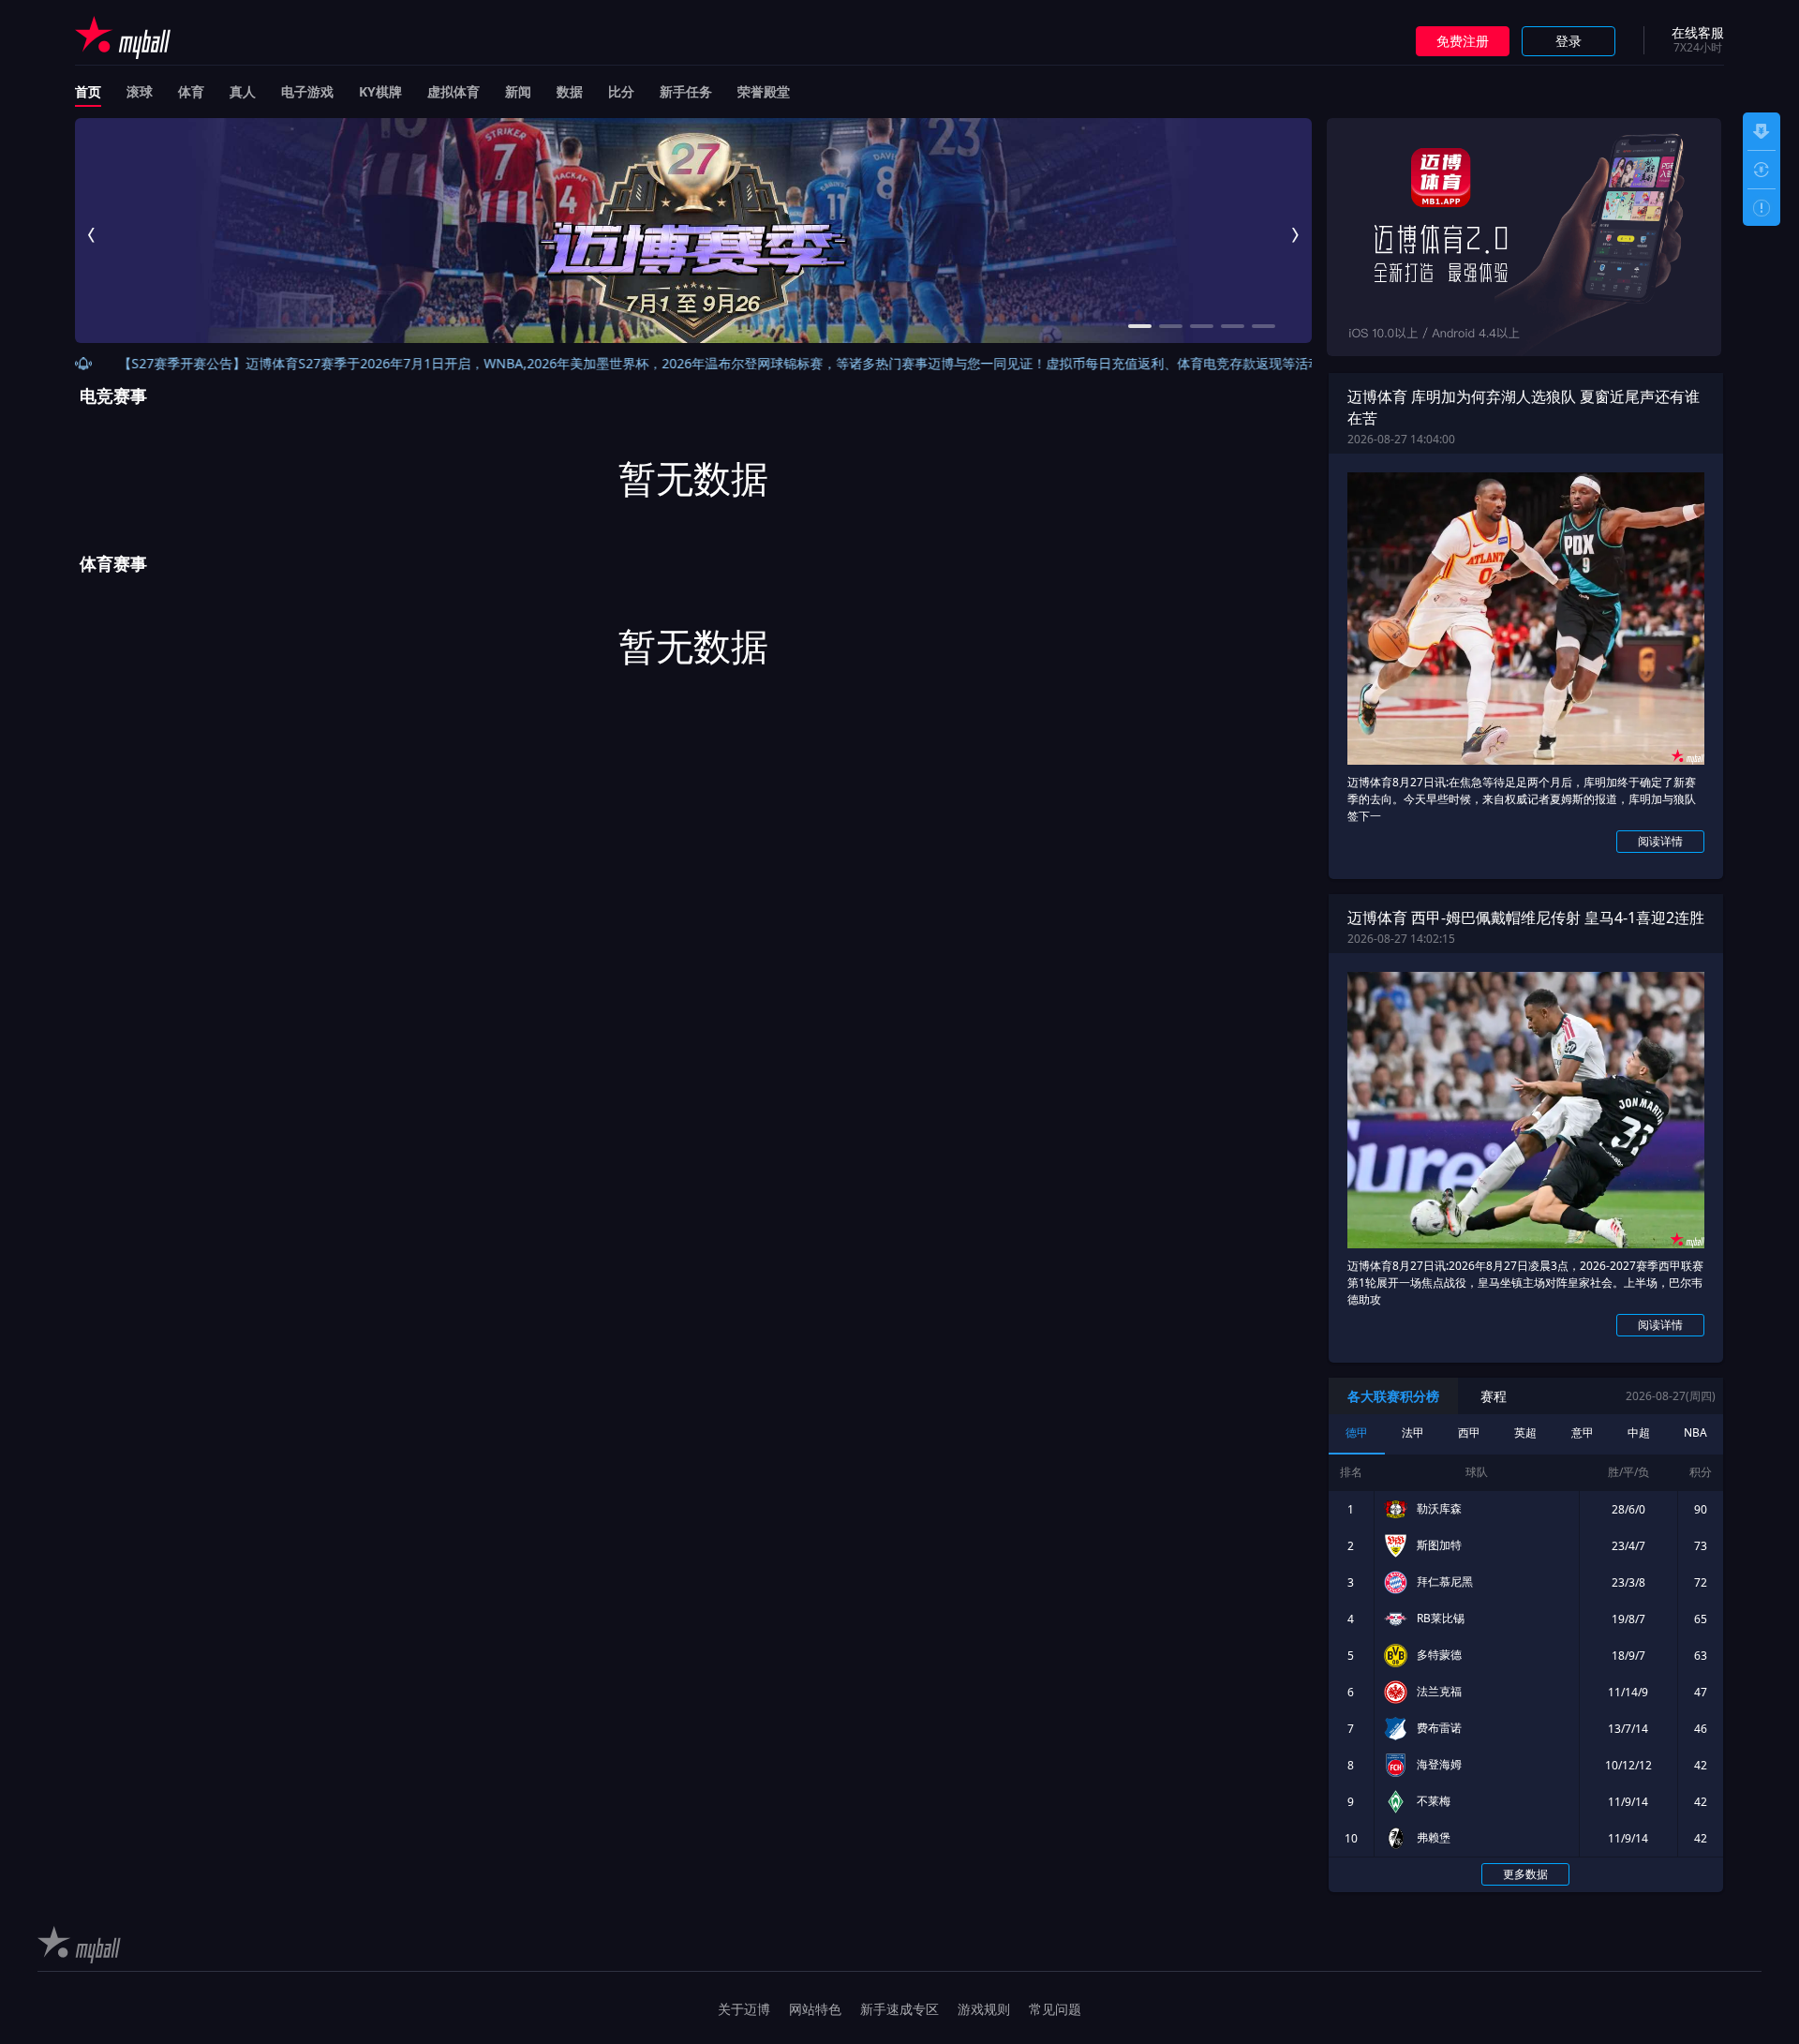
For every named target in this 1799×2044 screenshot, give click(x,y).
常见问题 (1055, 2009)
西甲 (1469, 1432)
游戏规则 (984, 2009)
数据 (570, 91)
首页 (88, 91)
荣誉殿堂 (764, 91)
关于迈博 (744, 2009)
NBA (1695, 1432)
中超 (1639, 1432)
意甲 (1583, 1432)
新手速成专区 (899, 2009)
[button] (91, 235)
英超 (1525, 1432)
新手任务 (686, 91)
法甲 (1413, 1432)
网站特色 (815, 2009)
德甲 (1357, 1432)
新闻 (518, 91)
